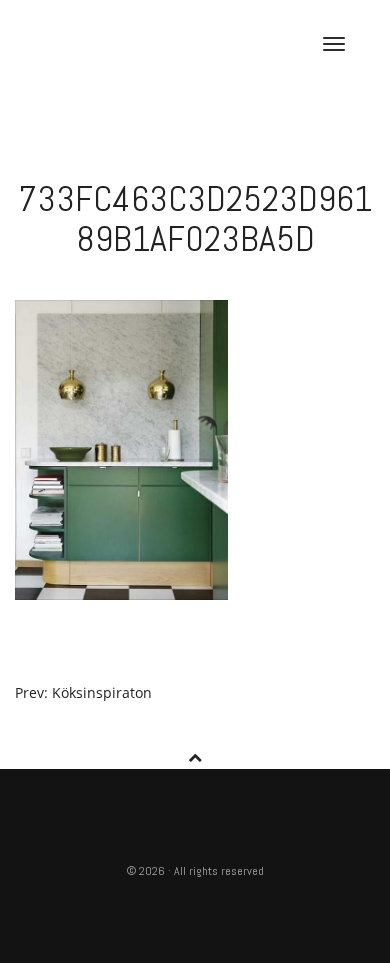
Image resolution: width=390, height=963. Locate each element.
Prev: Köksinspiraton (83, 692)
